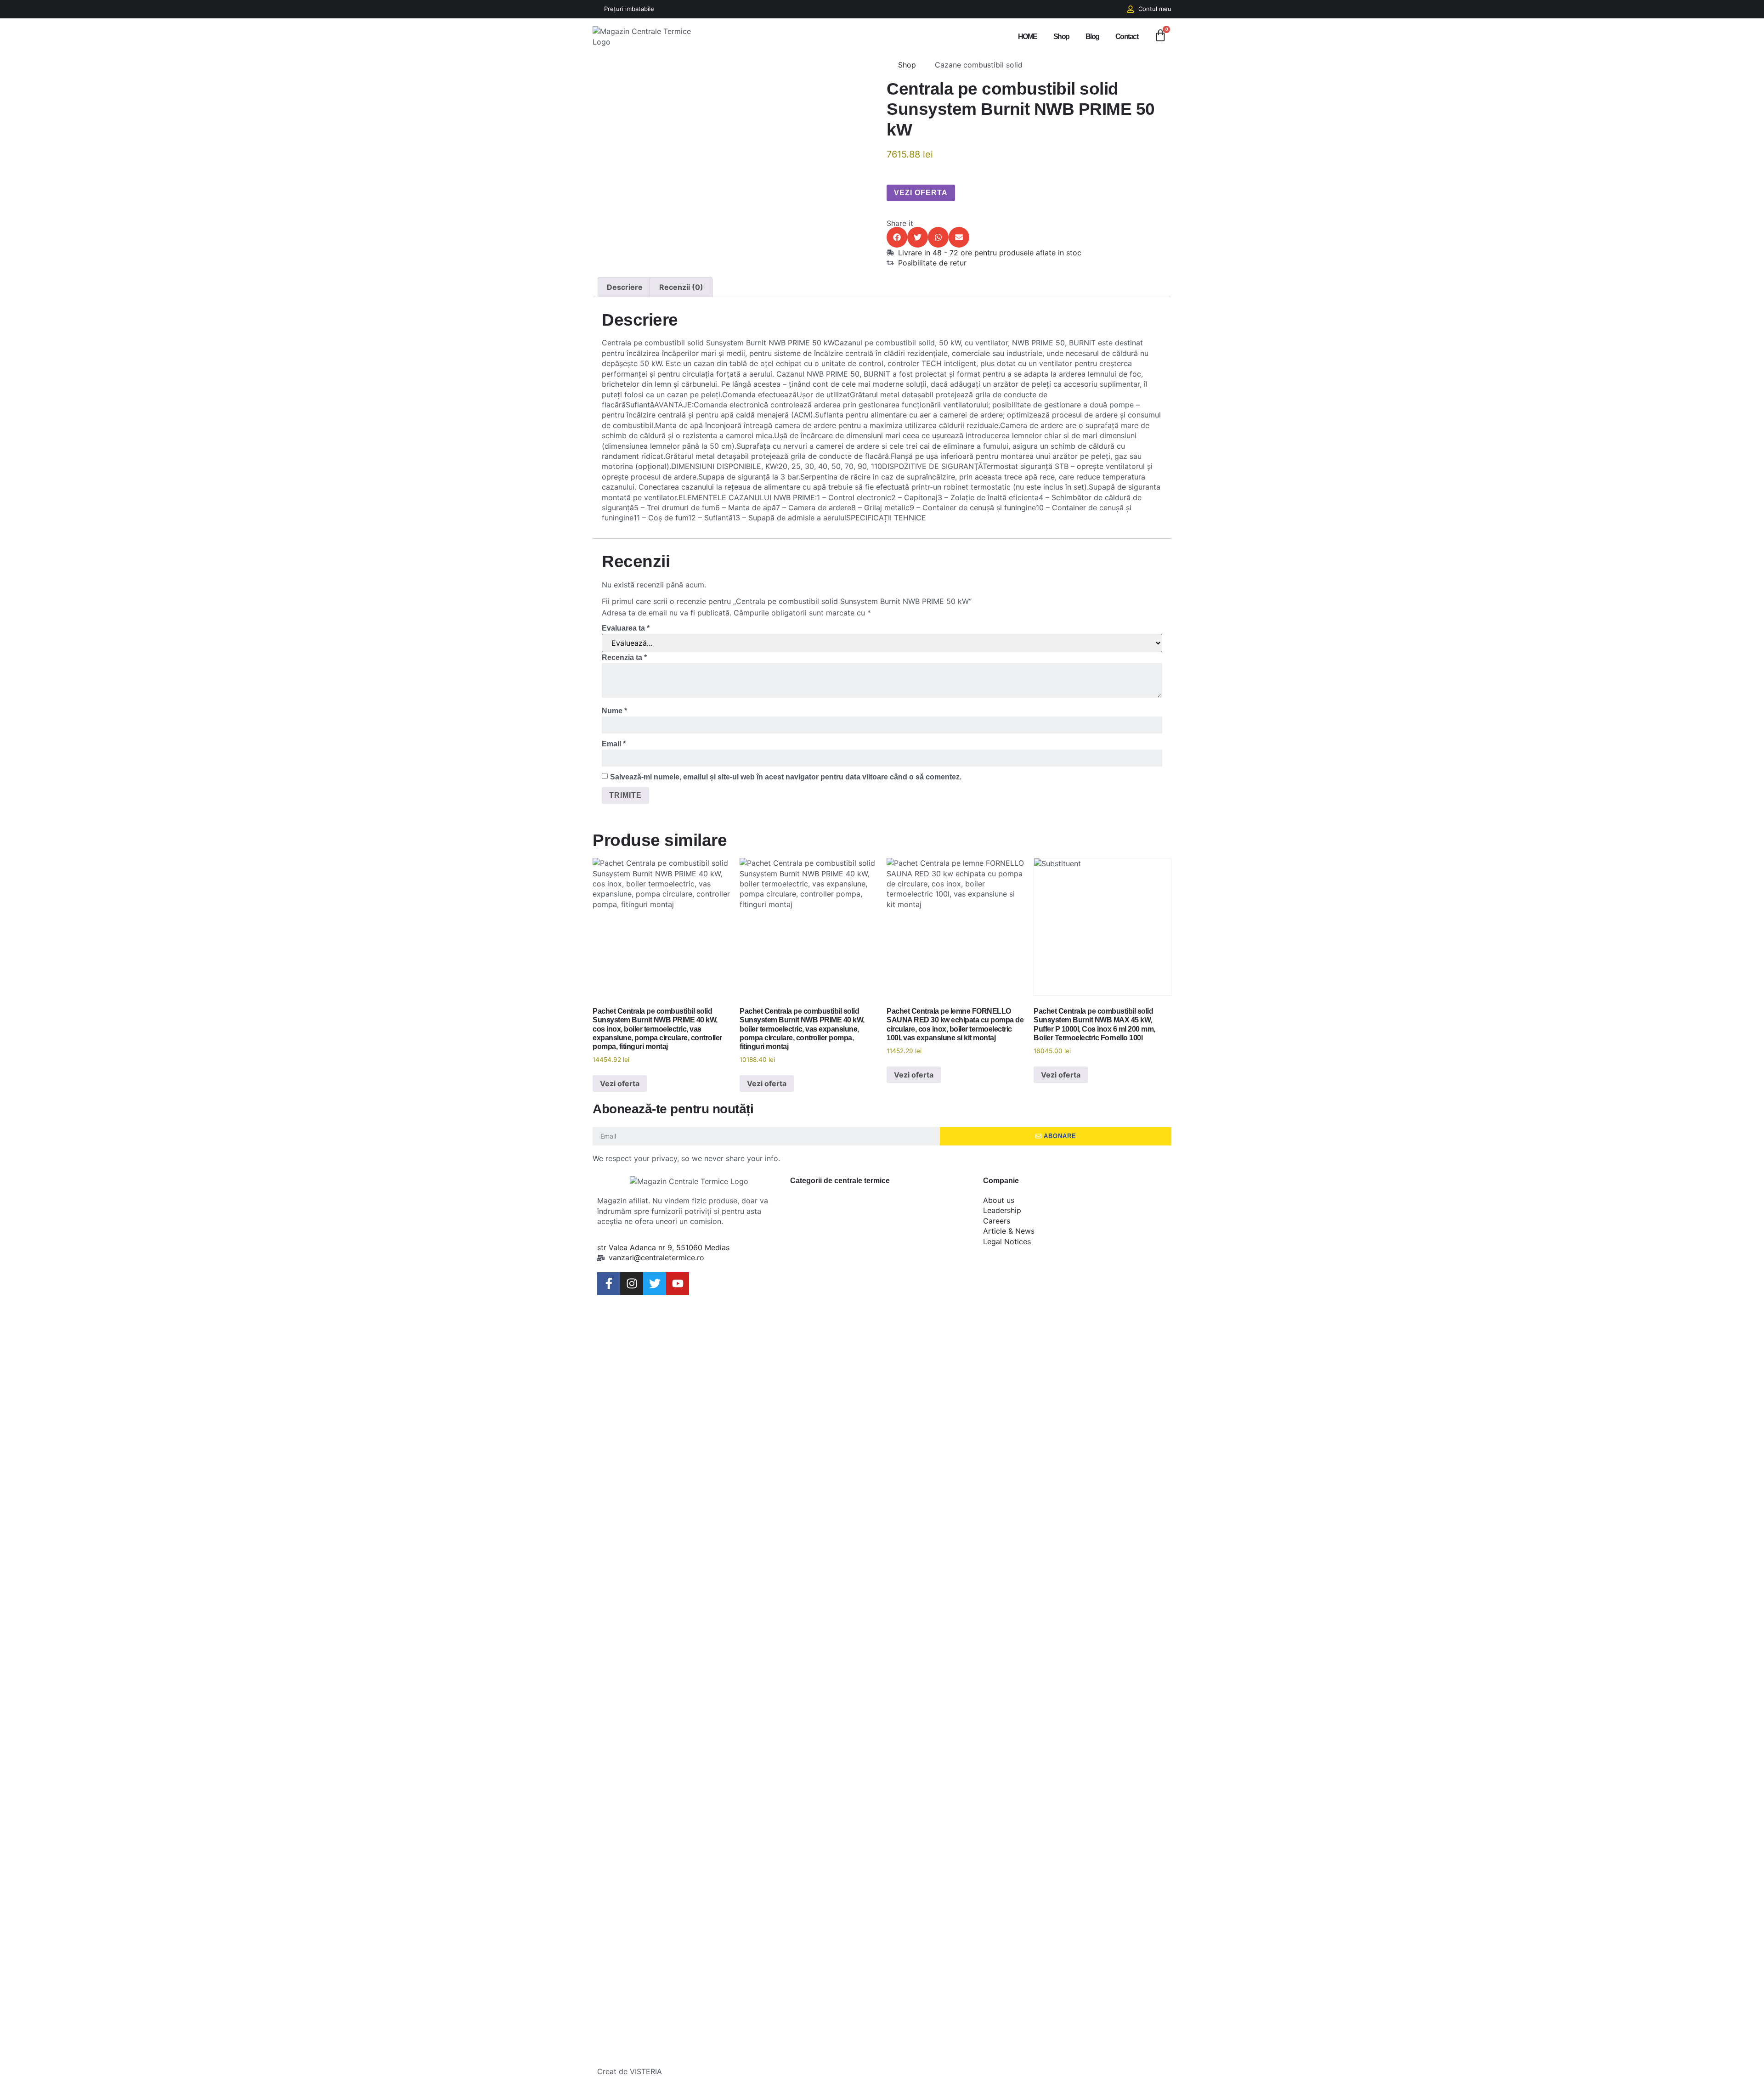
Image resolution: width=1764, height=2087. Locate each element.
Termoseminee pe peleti (876, 1930)
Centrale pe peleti (859, 1512)
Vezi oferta (921, 193)
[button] (897, 237)
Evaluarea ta (626, 628)
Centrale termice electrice (843, 1593)
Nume (614, 711)
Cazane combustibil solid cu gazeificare (861, 1351)
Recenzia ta (624, 657)
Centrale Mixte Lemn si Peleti (874, 1445)
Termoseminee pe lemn (876, 1863)
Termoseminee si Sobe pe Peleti (876, 2011)
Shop (1061, 37)
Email (614, 744)
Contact (1127, 37)
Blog (1092, 37)
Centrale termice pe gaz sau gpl (875, 1688)
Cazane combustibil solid (979, 65)
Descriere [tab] (625, 287)
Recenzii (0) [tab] (681, 287)
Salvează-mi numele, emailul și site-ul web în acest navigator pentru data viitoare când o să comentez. (786, 777)
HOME (1028, 37)
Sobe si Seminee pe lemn (860, 1782)
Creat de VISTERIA (630, 2071)
